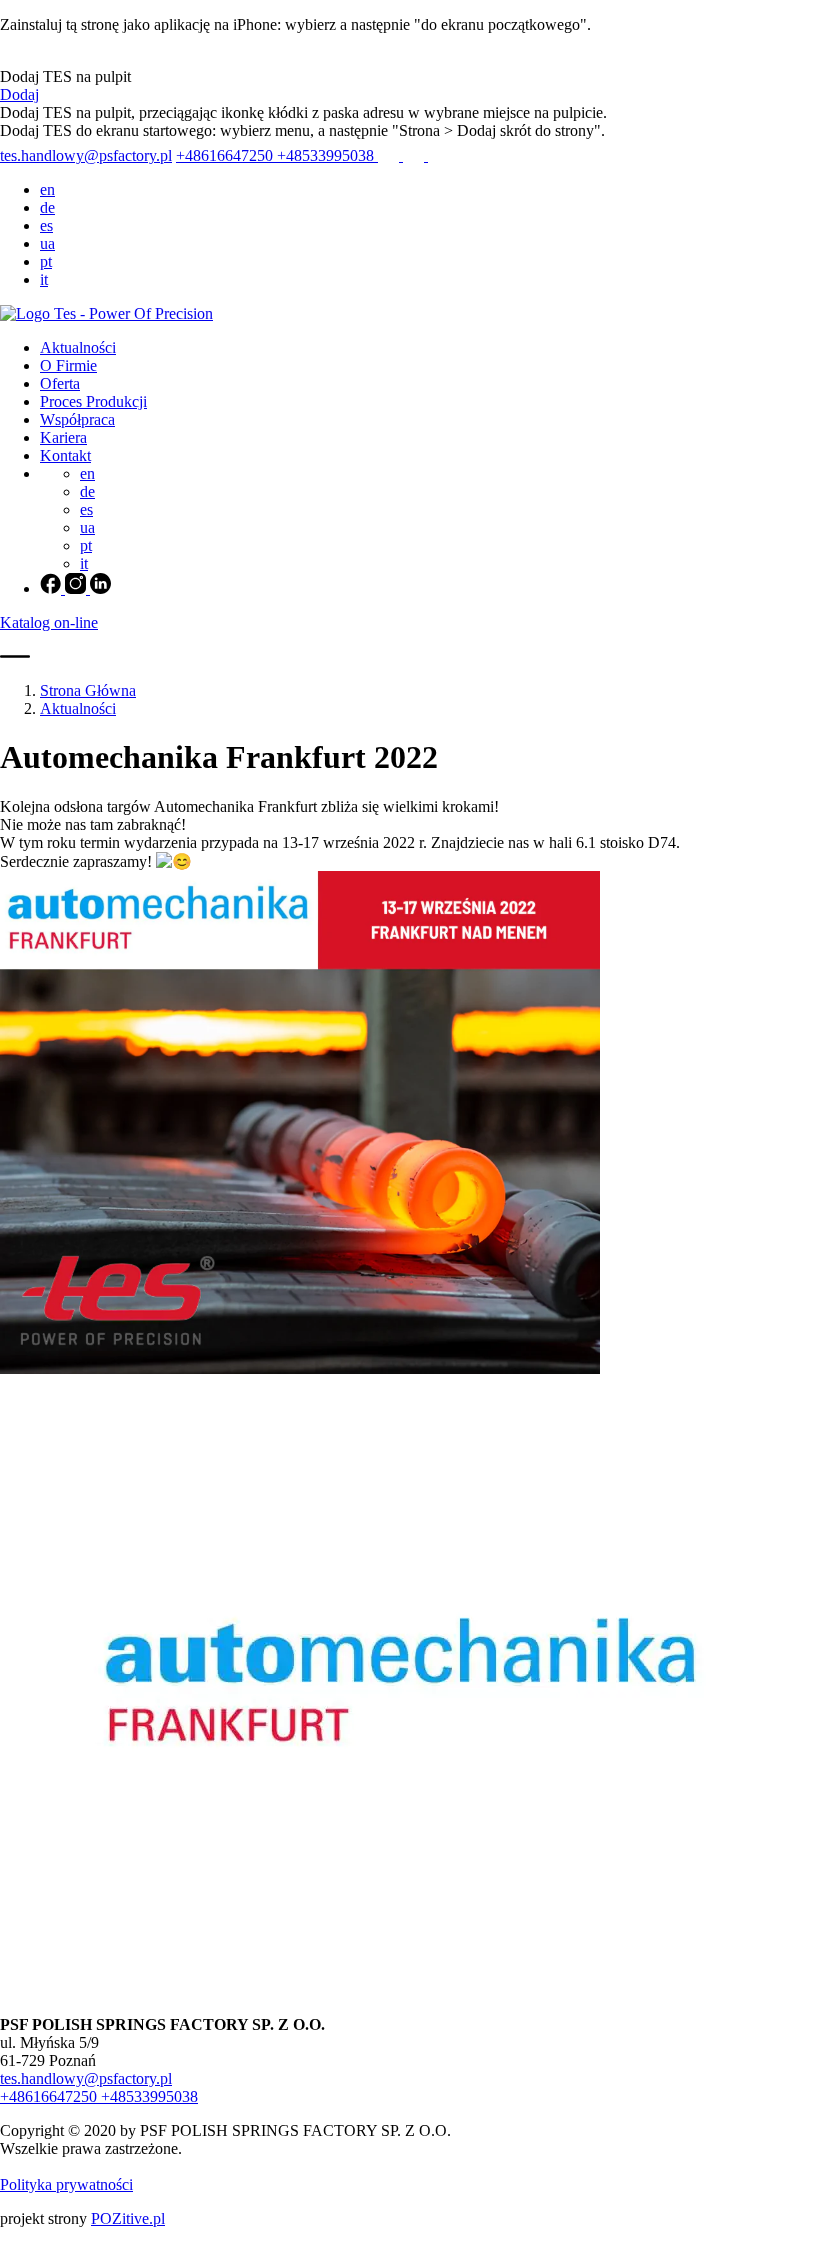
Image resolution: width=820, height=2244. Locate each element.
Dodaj (19, 94)
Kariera (63, 437)
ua (47, 243)
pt (46, 261)
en (47, 189)
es (46, 225)
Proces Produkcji (93, 401)
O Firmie (68, 365)
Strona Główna (88, 690)
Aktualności (78, 347)
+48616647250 (226, 155)
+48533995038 (327, 155)
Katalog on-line (49, 622)
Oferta (60, 383)
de (47, 207)
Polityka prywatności (66, 2184)
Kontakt (65, 455)
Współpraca (77, 419)
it (44, 279)
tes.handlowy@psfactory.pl (86, 155)
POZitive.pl (128, 2218)
